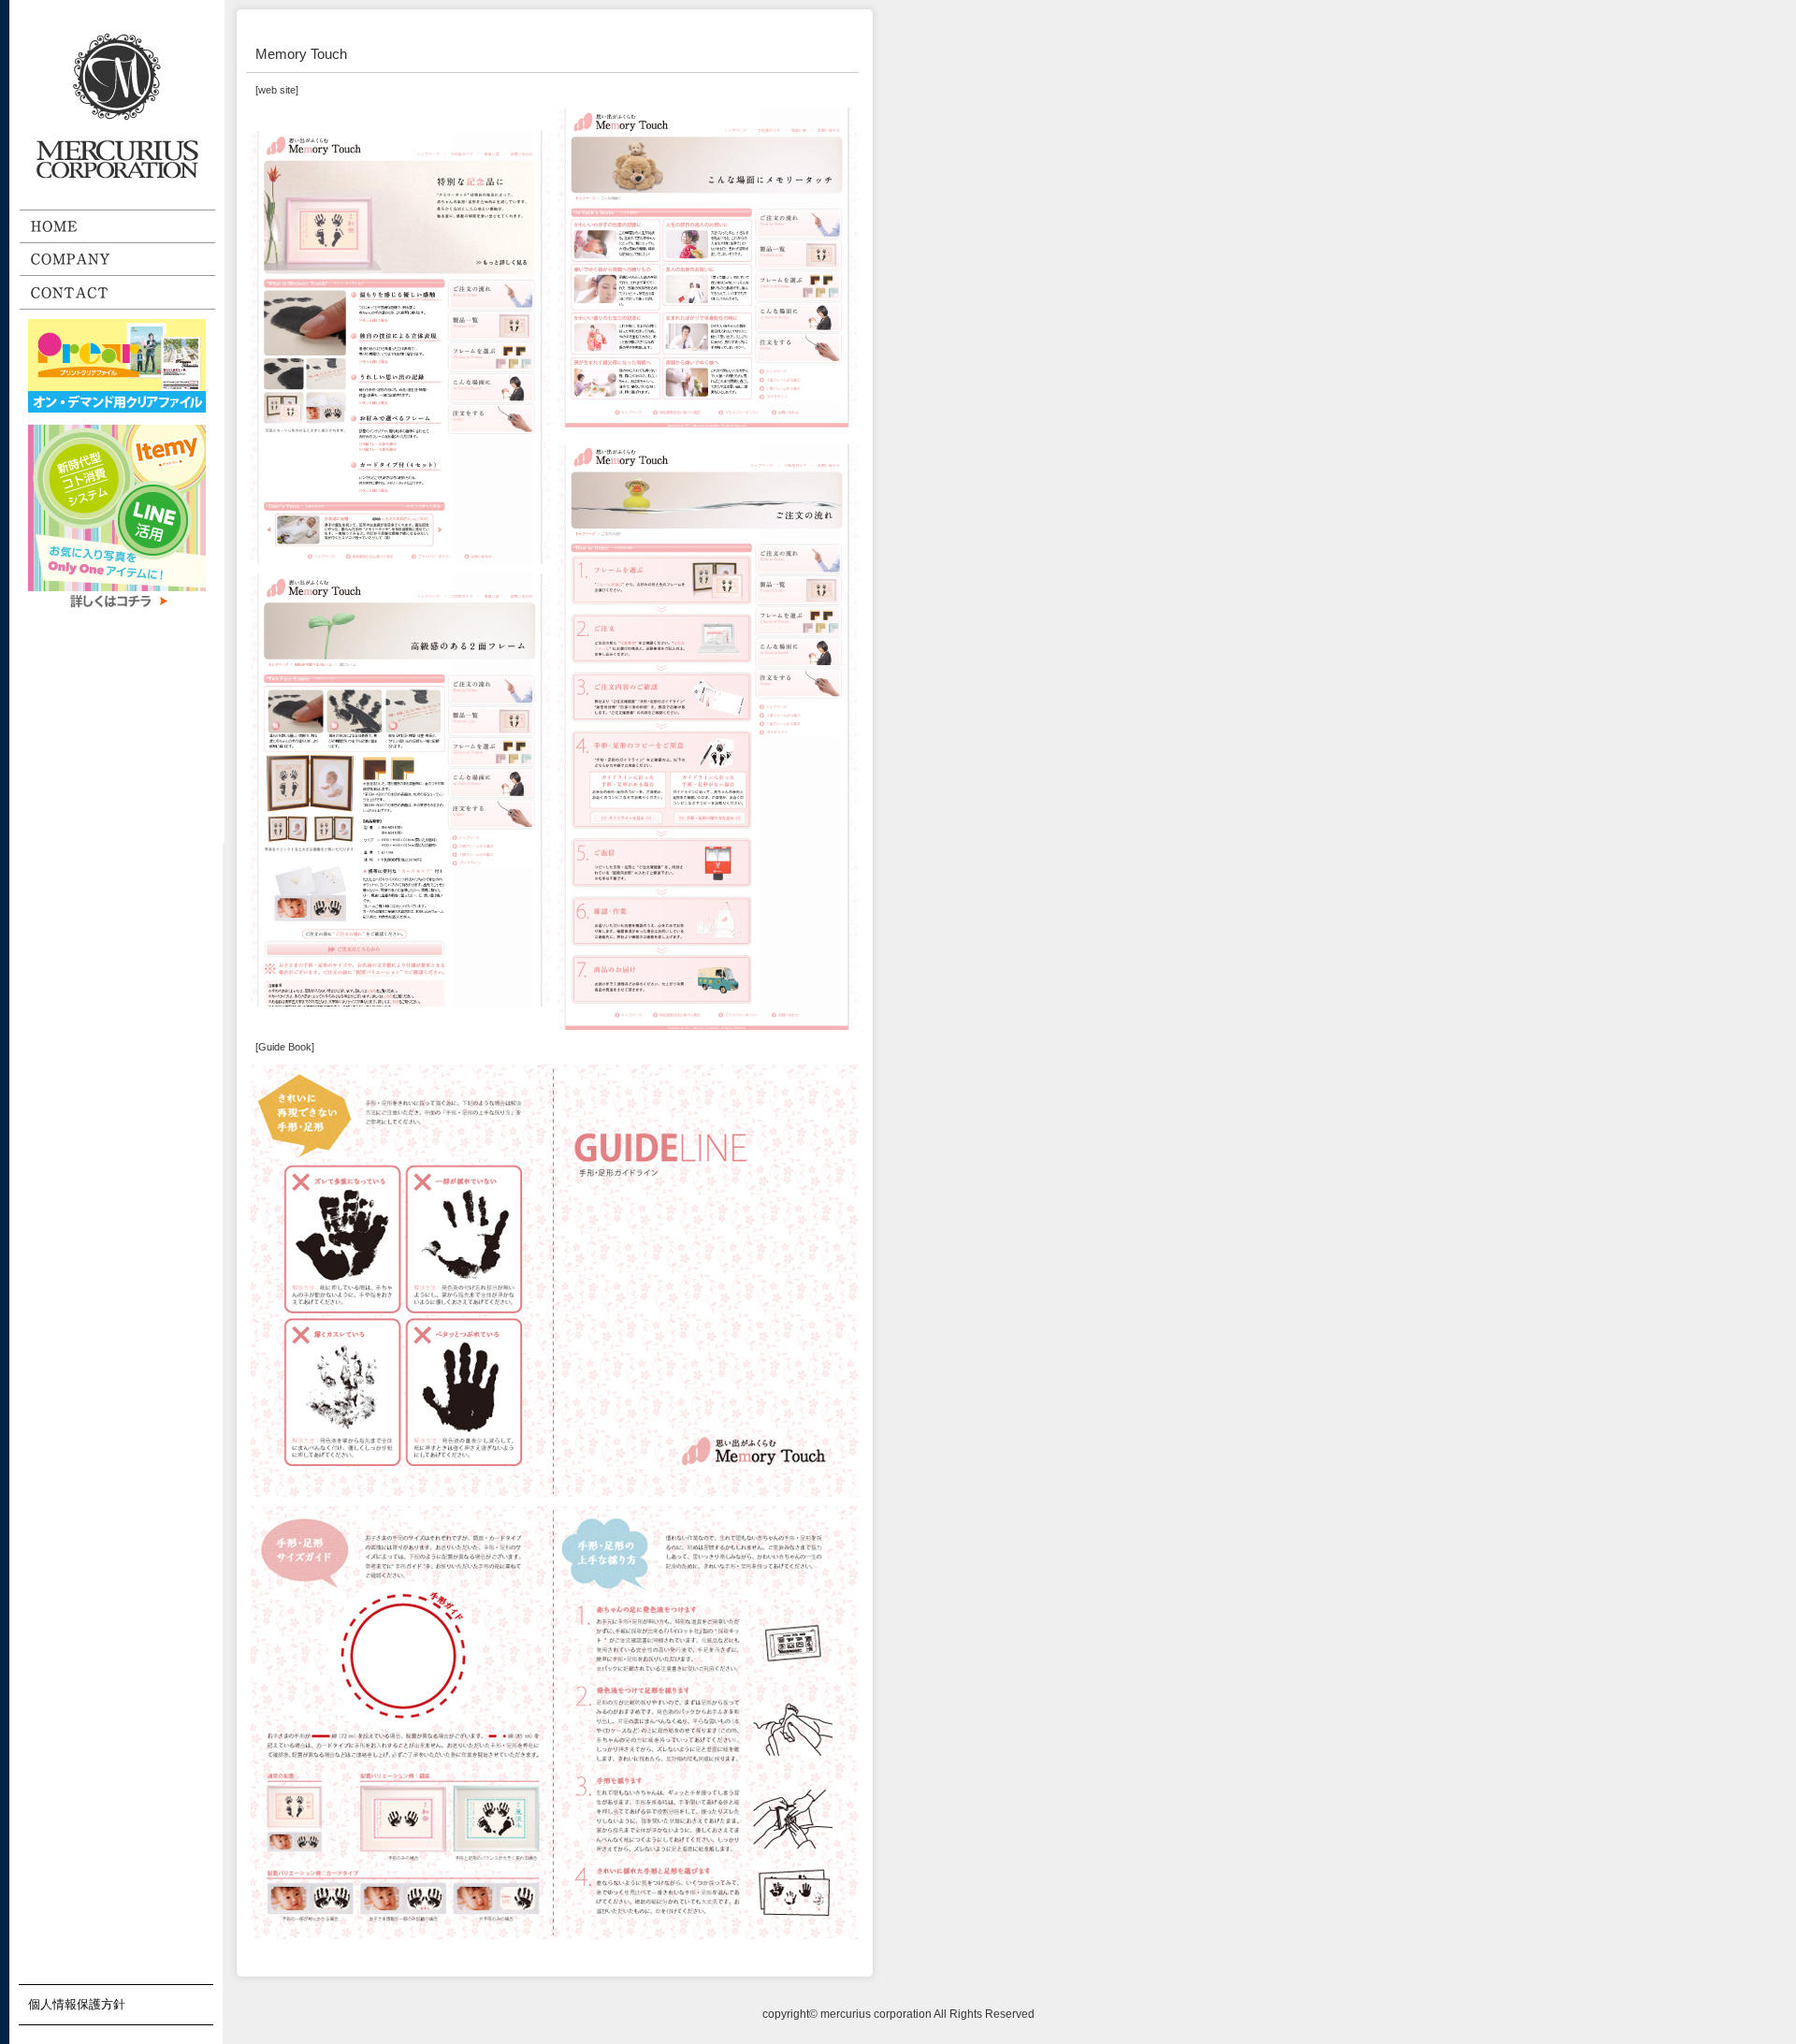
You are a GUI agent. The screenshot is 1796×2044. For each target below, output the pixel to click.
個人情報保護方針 (77, 2004)
